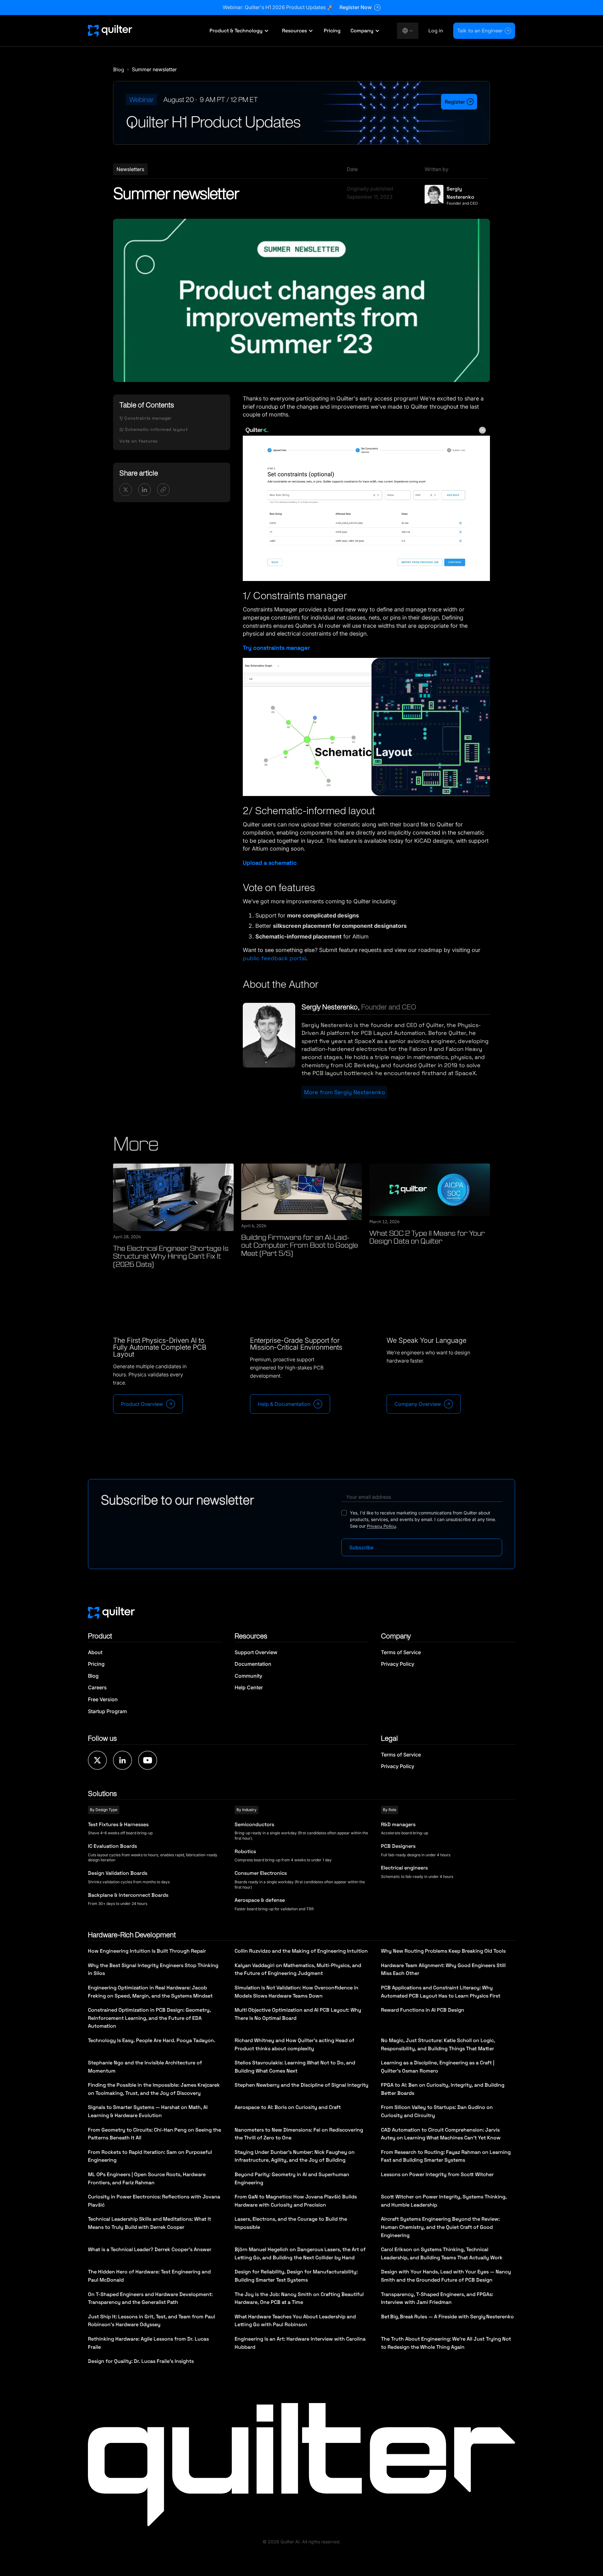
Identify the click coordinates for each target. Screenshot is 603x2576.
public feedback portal (274, 958)
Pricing (332, 31)
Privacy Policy (381, 1526)
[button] (239, 31)
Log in (436, 31)
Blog (119, 70)
